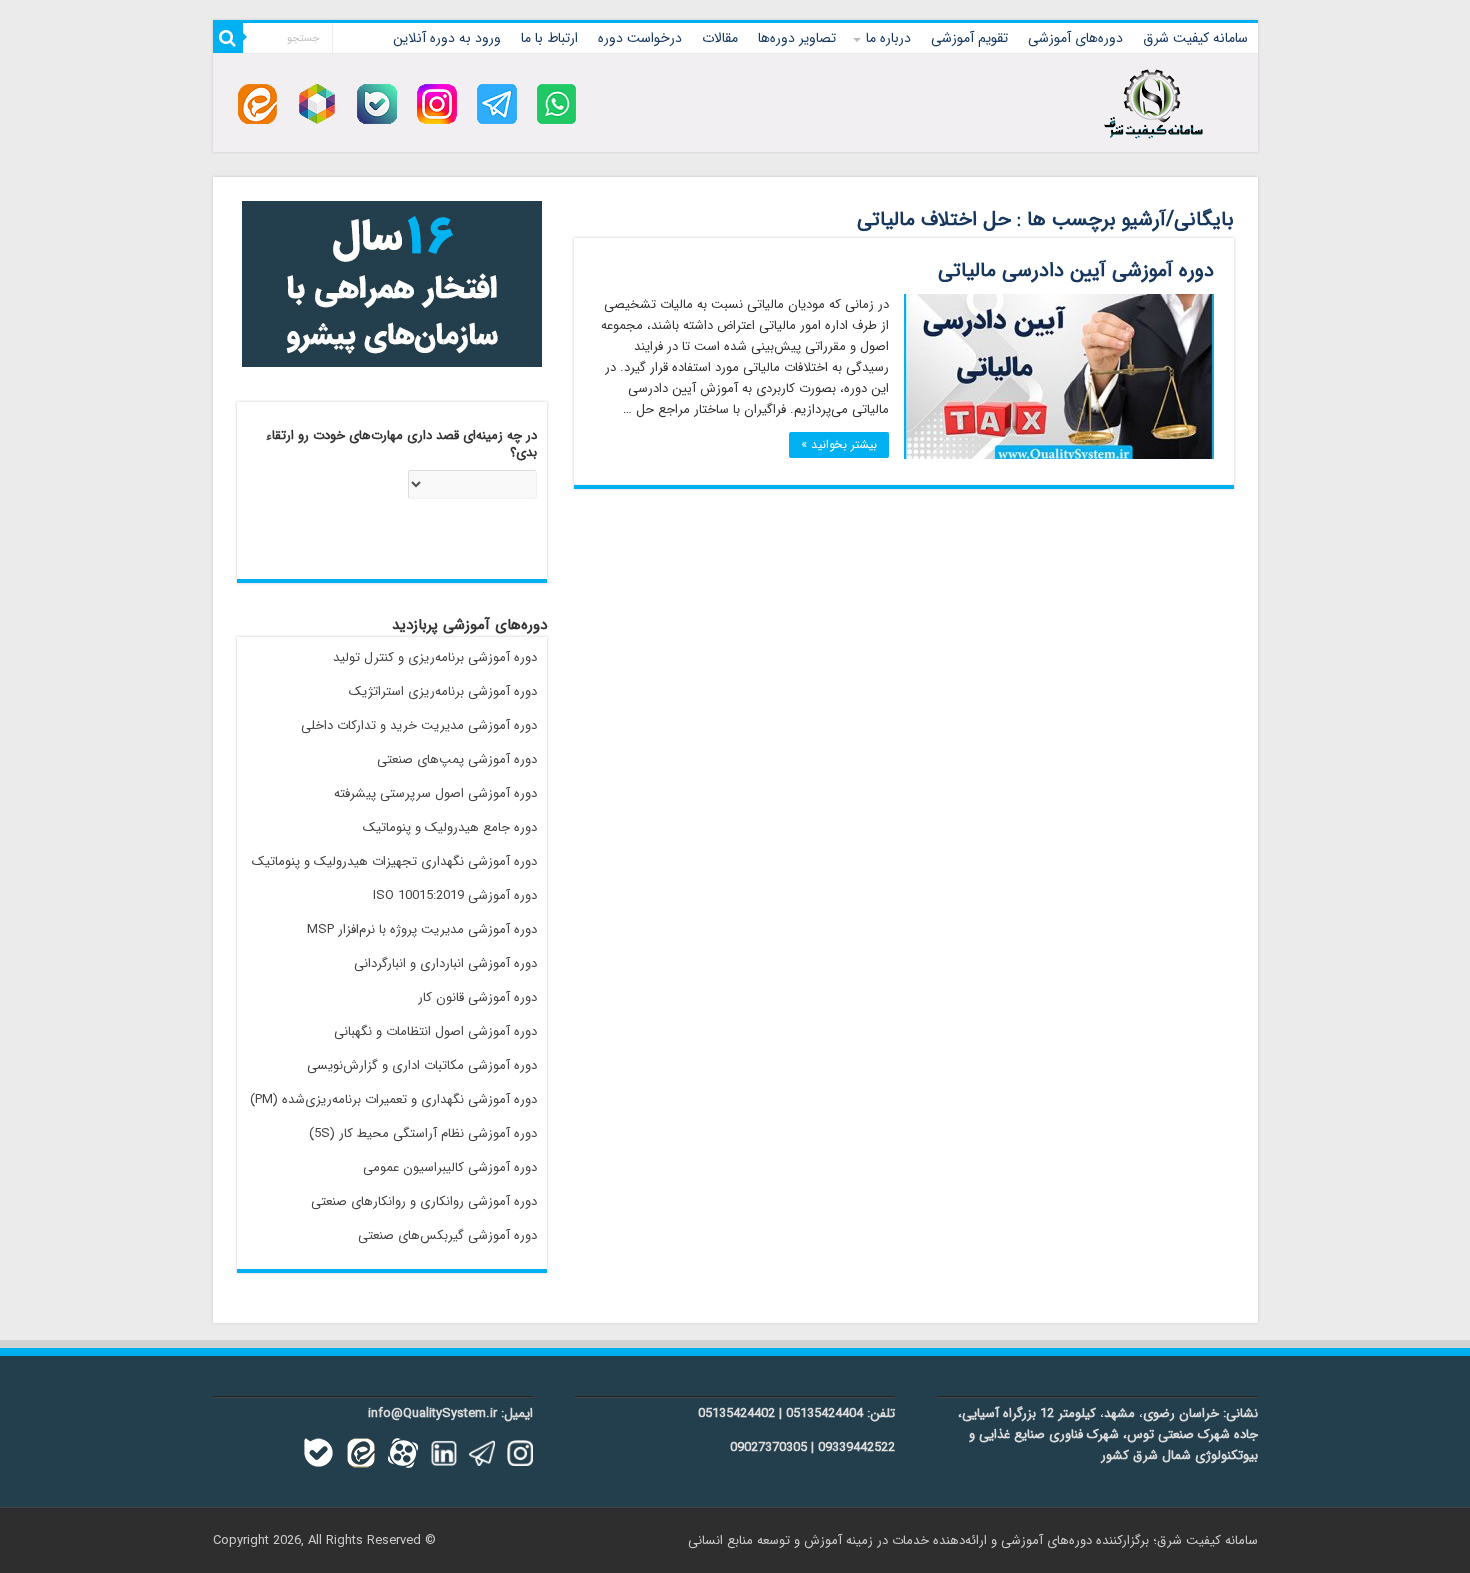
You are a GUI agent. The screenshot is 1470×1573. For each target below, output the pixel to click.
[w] (557, 103)
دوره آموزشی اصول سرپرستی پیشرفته (435, 793)
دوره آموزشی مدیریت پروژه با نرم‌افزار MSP (422, 929)
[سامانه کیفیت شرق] (1153, 100)
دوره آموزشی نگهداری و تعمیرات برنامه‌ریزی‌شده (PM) (393, 1099)
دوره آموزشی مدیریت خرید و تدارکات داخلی (419, 725)
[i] (437, 103)
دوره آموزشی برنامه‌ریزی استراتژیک (443, 691)
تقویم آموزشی (969, 38)
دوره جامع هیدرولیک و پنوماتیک (450, 827)
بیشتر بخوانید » (839, 444)
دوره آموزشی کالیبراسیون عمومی (450, 1167)
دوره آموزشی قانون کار (477, 997)
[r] (317, 103)
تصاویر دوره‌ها (797, 38)
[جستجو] (228, 38)
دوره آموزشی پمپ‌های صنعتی (457, 759)
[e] (257, 103)
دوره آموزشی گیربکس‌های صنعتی (447, 1235)
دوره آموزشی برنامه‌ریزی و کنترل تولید (435, 657)
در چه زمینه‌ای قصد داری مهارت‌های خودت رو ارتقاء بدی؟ (401, 445)
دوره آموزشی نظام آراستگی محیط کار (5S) (423, 1133)
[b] (377, 103)
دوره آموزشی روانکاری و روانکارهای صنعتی (424, 1201)
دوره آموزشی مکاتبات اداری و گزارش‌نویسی (422, 1065)
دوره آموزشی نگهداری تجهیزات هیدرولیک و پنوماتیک (394, 861)
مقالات (720, 38)
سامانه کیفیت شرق (1195, 38)
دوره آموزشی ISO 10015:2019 (455, 895)
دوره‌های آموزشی (1075, 38)
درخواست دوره (640, 38)
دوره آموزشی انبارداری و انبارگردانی (445, 963)
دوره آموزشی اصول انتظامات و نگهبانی (435, 1031)
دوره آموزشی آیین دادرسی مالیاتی (1076, 270)
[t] (497, 103)
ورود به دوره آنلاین (447, 38)
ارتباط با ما (549, 38)
